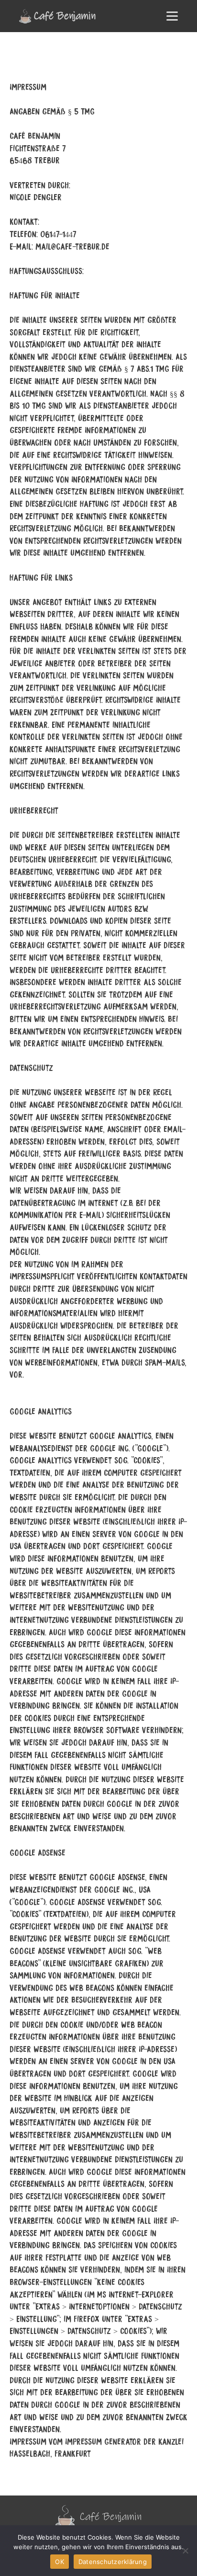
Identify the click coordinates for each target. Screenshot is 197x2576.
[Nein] (185, 2551)
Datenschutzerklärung (113, 2562)
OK (60, 2562)
